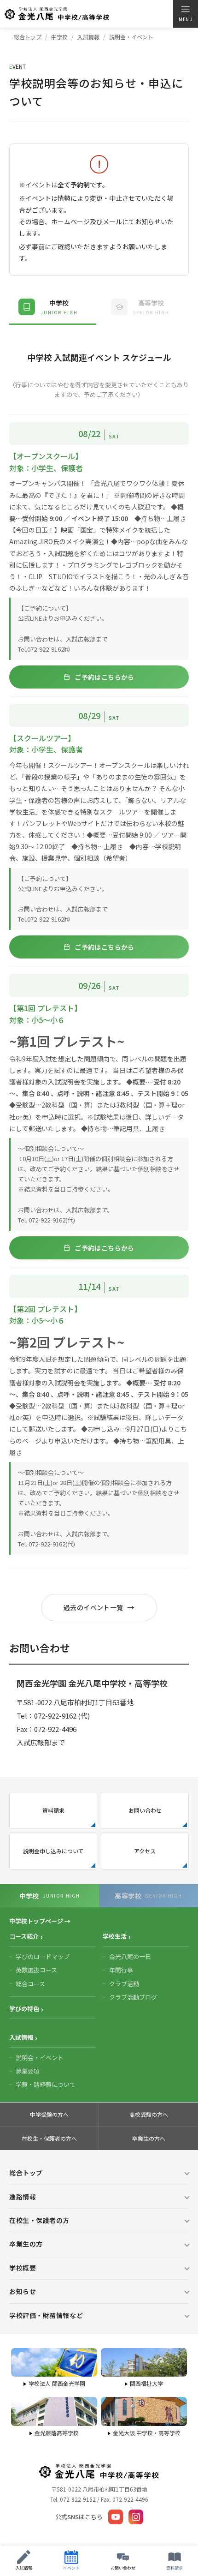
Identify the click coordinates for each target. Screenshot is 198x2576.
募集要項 (28, 2071)
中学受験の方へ (49, 2114)
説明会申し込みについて (53, 1851)
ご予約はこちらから (105, 677)
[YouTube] (116, 2517)
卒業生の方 (26, 2244)
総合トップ (28, 37)
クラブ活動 (124, 1984)
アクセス (145, 1851)
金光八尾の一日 (130, 1956)
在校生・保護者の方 (39, 2220)
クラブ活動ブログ (133, 1997)
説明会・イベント (40, 2058)
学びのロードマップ (43, 1956)
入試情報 (88, 37)
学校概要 (23, 2268)
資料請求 (53, 1810)
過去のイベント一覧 (93, 1607)
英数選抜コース (36, 1970)
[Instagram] (136, 2517)
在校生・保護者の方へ (49, 2138)
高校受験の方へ (149, 2114)
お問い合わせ (145, 1810)
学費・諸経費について (46, 2084)
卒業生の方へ (149, 2138)
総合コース (30, 1984)
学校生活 (115, 1936)
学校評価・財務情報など (46, 2315)
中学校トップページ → (40, 1921)
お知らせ (23, 2291)
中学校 (59, 37)
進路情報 (23, 2197)
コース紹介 (24, 1936)
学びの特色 (24, 2009)
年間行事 (121, 1970)
